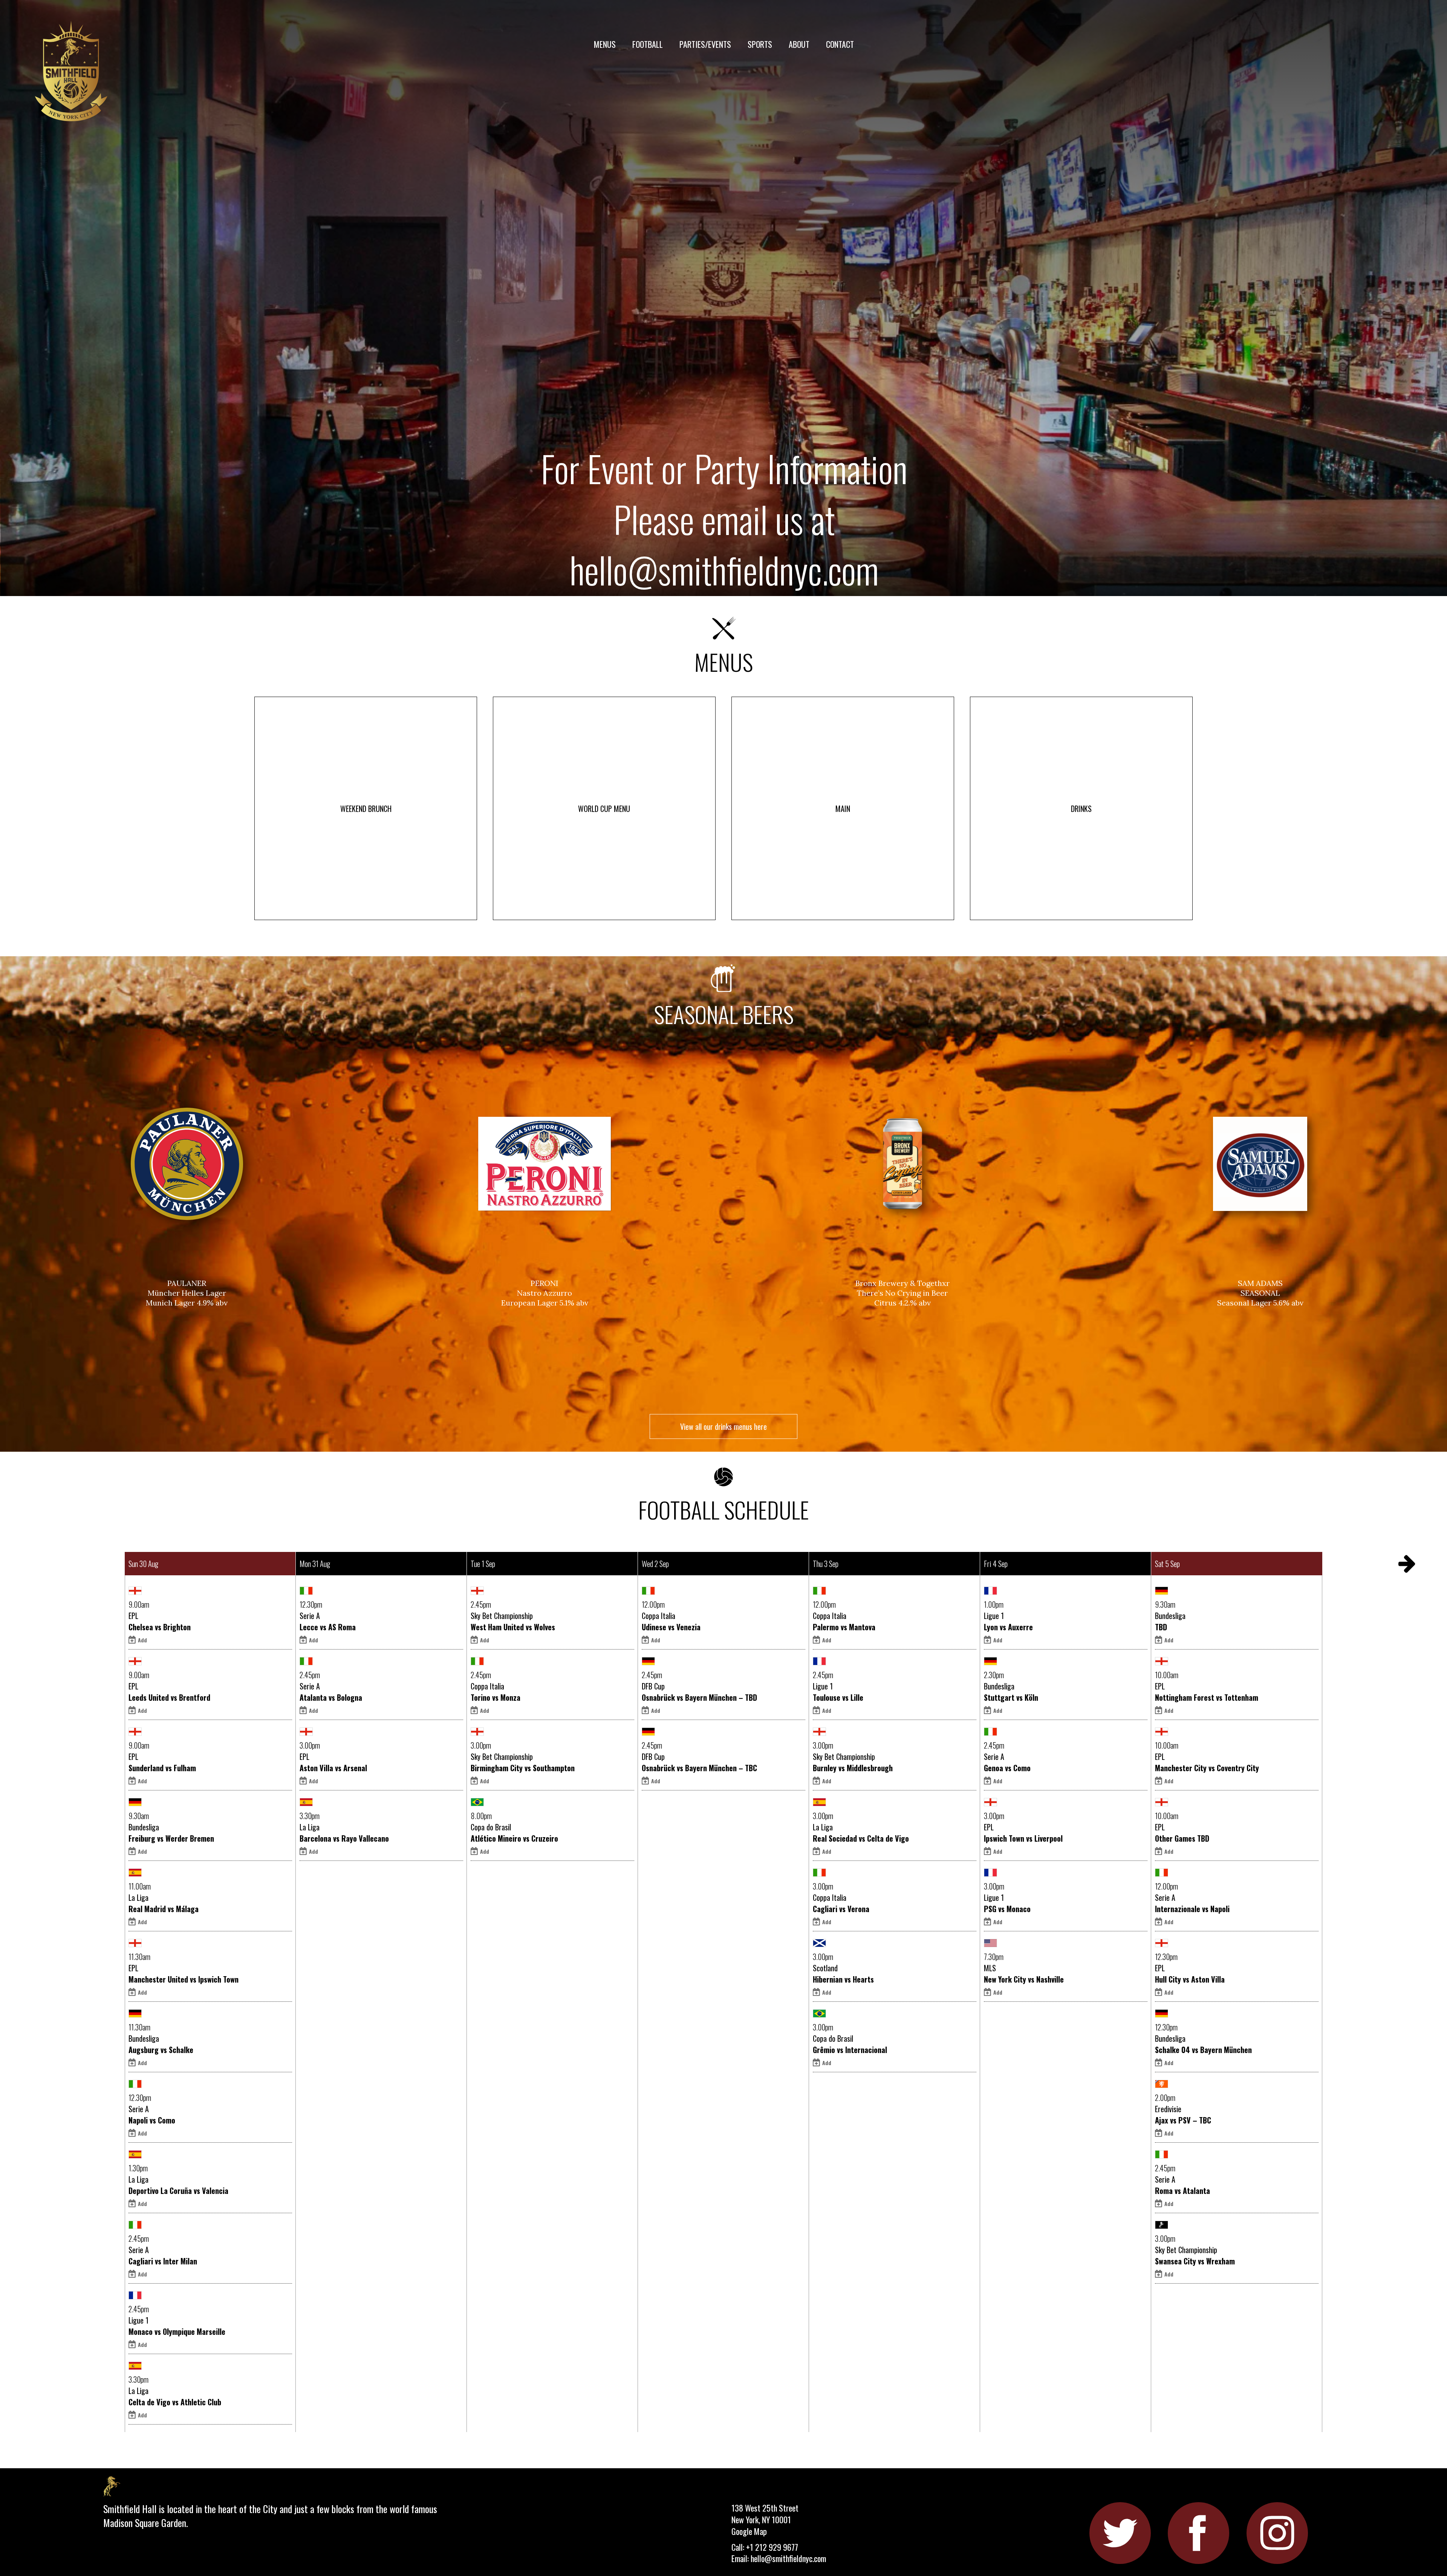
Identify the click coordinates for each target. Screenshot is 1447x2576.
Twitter (1120, 2533)
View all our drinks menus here (723, 1426)
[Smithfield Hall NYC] (73, 73)
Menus (724, 659)
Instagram (1277, 2533)
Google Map (749, 2531)
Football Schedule (724, 1507)
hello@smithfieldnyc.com (724, 569)
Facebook (1198, 2533)
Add (142, 1640)
